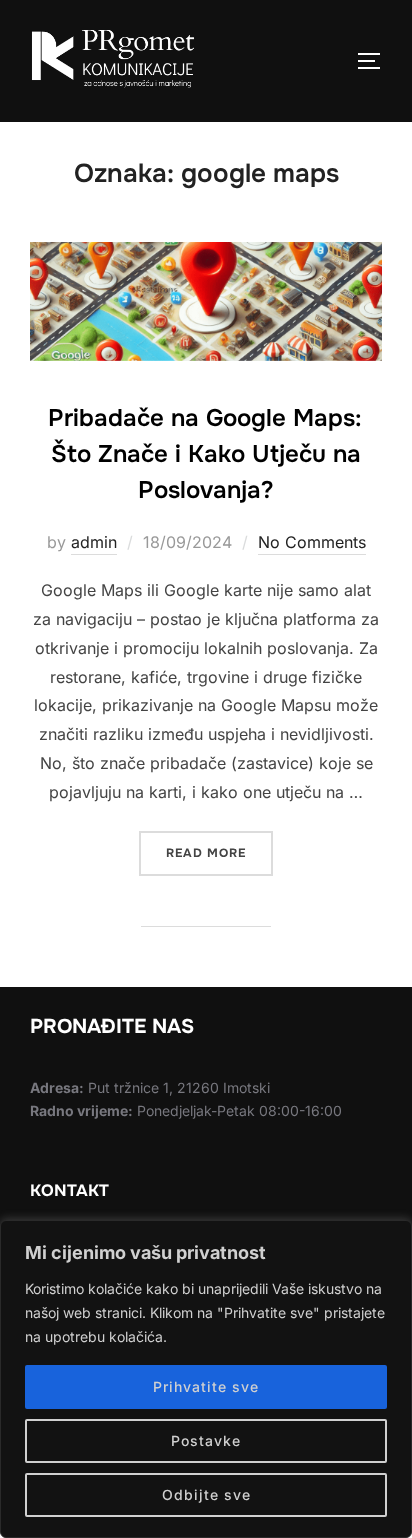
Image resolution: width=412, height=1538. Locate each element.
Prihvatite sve (206, 1386)
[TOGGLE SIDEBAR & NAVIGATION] (376, 61)
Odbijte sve (206, 1494)
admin (94, 542)
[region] (206, 1379)
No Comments (312, 542)
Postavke (206, 1440)
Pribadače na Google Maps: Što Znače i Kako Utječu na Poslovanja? (205, 454)
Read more (219, 846)
